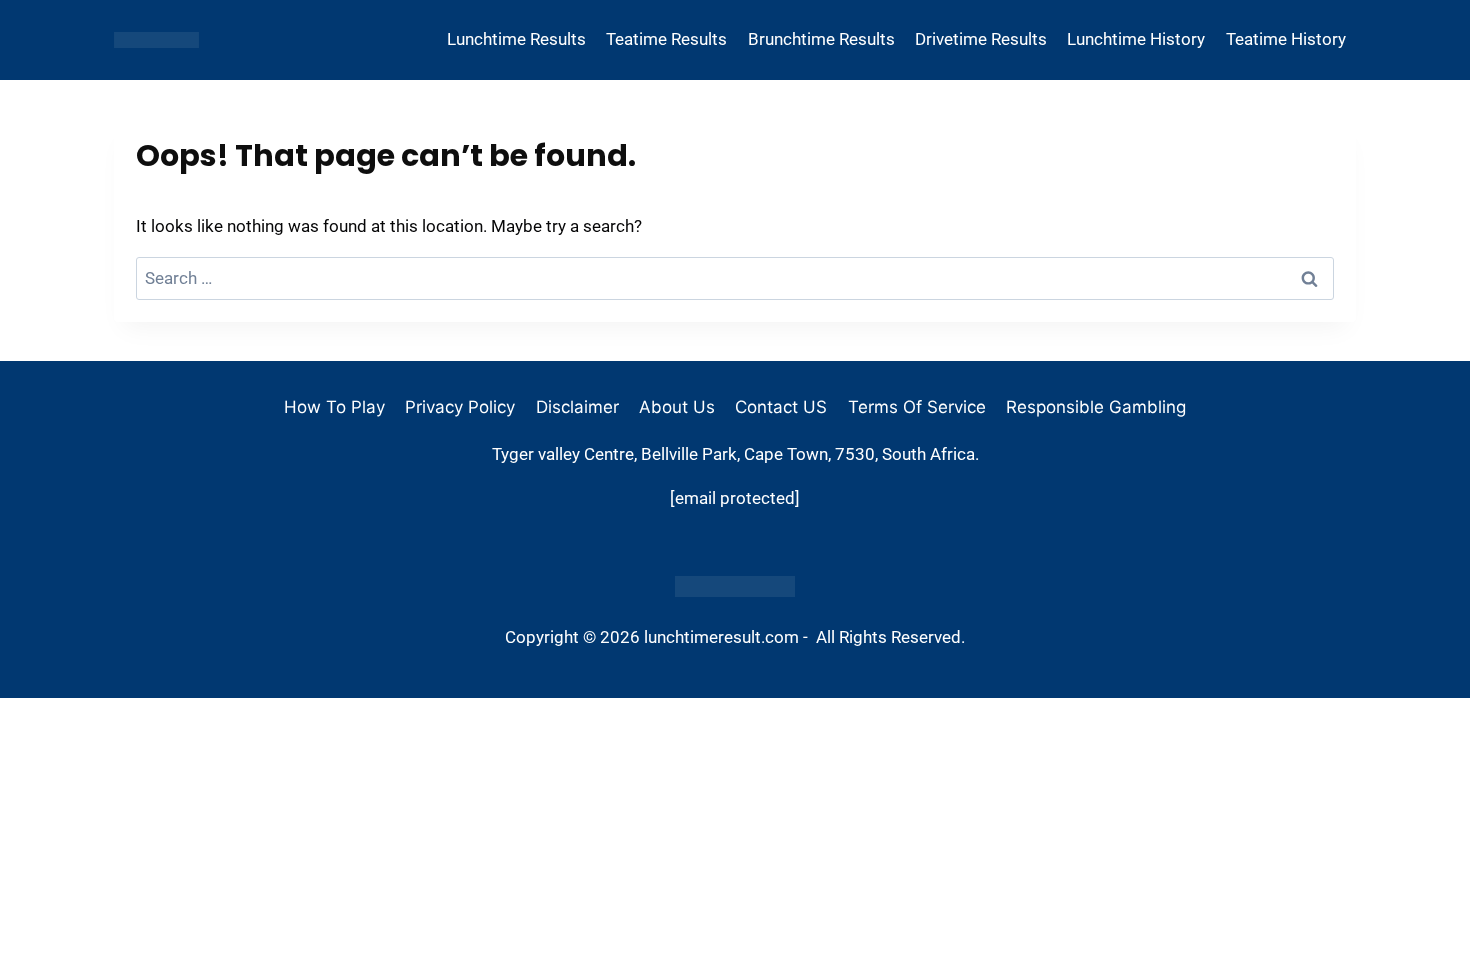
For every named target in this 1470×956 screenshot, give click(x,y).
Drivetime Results (981, 39)
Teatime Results (666, 39)
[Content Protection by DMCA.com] (735, 586)
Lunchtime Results (516, 39)
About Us (677, 407)
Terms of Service (917, 407)
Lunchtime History (1136, 39)
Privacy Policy (460, 407)
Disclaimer (577, 407)
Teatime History (1286, 39)
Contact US (781, 407)
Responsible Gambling (1096, 407)
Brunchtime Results (821, 39)
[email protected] (735, 498)
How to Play (334, 407)
